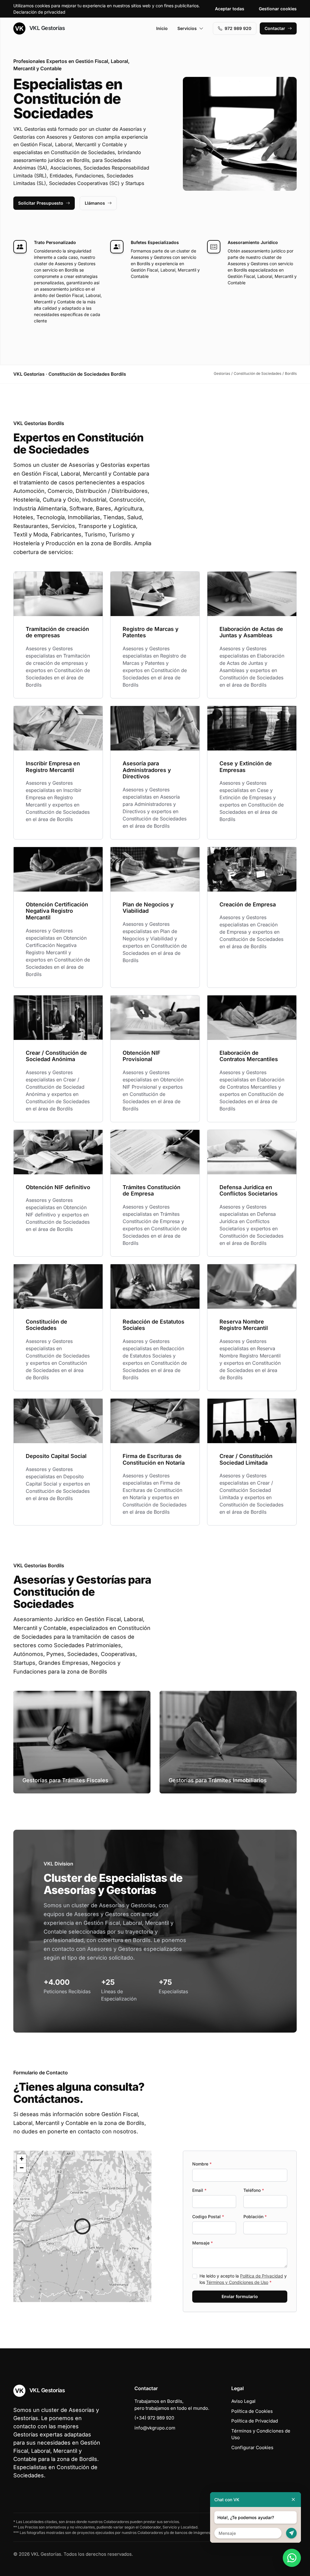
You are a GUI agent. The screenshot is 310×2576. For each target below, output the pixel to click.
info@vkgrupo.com (155, 2428)
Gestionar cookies (278, 9)
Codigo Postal (208, 2216)
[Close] (293, 2500)
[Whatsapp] (292, 2558)
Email (199, 2190)
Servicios (187, 28)
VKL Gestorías (46, 28)
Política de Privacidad (262, 2276)
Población (255, 2216)
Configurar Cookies (252, 2447)
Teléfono (254, 2190)
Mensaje (203, 2243)
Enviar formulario (240, 2296)
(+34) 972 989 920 (154, 2418)
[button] (82, 2226)
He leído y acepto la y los (243, 2279)
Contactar (275, 28)
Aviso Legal (243, 2401)
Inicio (162, 28)
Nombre (202, 2164)
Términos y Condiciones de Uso (237, 2282)
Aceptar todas (230, 9)
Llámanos (95, 203)
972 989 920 (238, 28)
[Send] (291, 2533)
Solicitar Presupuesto (41, 203)
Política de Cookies (252, 2411)
